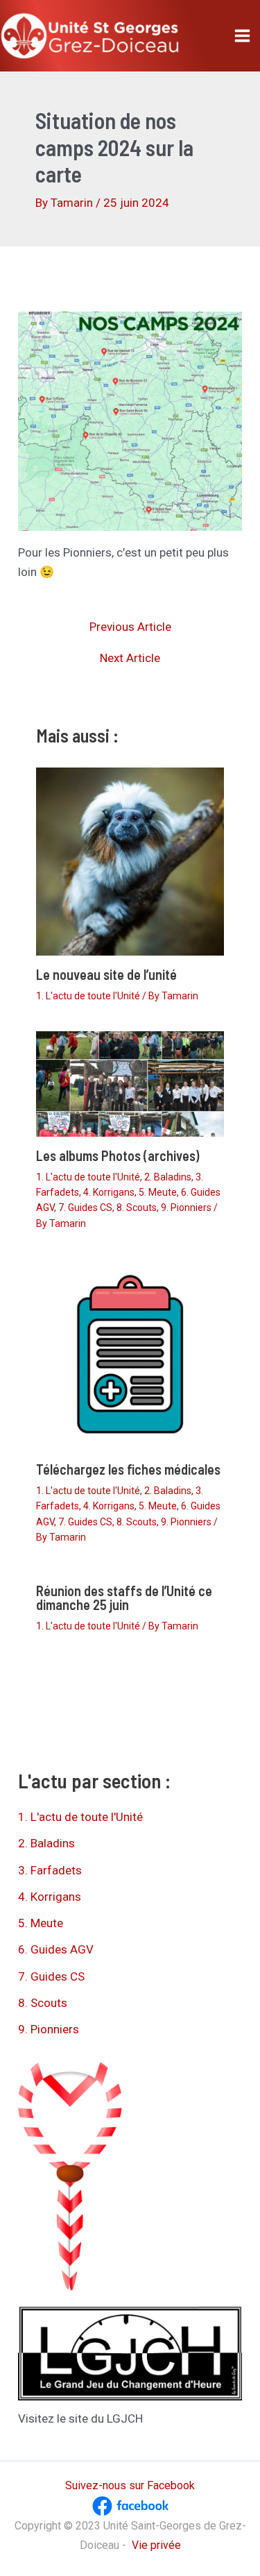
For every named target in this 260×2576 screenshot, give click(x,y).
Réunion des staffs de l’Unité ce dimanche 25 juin (124, 1598)
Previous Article (130, 627)
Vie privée (156, 2545)
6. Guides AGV (56, 1949)
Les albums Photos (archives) (118, 1155)
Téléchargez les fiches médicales (128, 1469)
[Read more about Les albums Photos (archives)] (130, 1083)
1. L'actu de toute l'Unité (88, 996)
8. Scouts (137, 1207)
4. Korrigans (109, 1192)
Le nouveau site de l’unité (106, 974)
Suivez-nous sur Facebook (130, 2485)
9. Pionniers (186, 1207)
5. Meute (158, 1192)
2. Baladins (168, 1177)
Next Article (130, 658)
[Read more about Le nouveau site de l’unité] (130, 861)
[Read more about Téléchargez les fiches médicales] (130, 1353)
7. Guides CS (85, 1207)
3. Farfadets (50, 1870)
